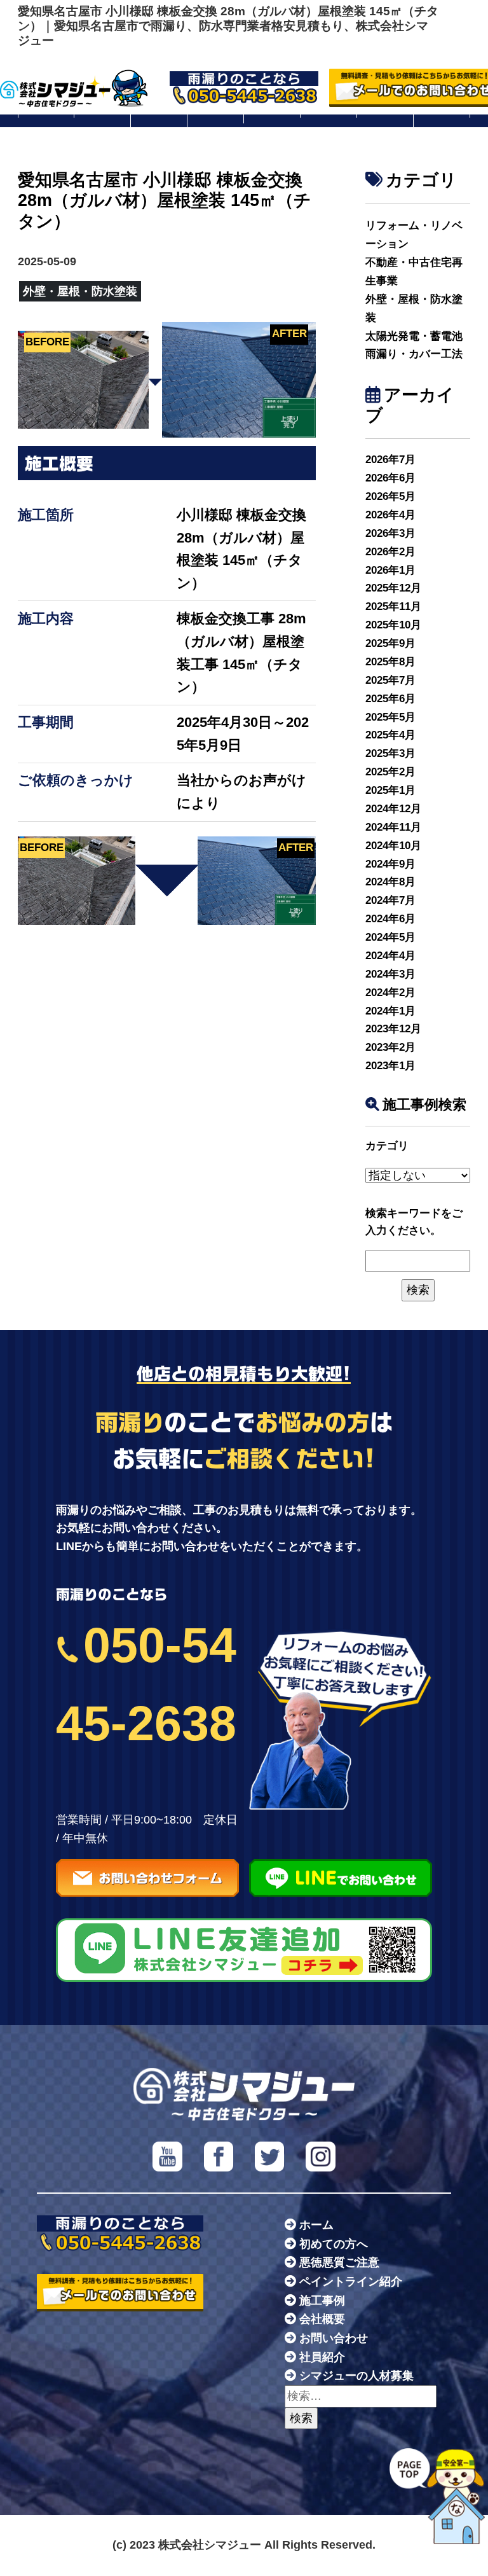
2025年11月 (393, 606)
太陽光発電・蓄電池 (414, 336)
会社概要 (322, 2319)
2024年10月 (393, 846)
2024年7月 (390, 900)
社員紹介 (322, 2357)
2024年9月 (390, 864)
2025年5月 (390, 717)
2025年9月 (390, 643)
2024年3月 (390, 974)
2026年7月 (390, 460)
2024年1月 (390, 1011)
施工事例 (322, 2301)
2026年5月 (390, 496)
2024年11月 (393, 827)
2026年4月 (390, 515)
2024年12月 (393, 809)
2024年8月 (390, 882)
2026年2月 (390, 552)
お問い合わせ (334, 2338)
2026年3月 (390, 533)
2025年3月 (390, 753)
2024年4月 (390, 956)
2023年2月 (390, 1047)
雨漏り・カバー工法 (414, 354)
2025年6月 (390, 699)
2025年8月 (390, 662)
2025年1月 (390, 790)
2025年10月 (393, 625)
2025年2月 (390, 772)
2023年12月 (393, 1029)
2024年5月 (390, 937)
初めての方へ (334, 2244)
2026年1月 (390, 570)
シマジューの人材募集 (356, 2376)
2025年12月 (393, 588)
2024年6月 (390, 919)
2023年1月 (390, 1066)
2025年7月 (390, 680)
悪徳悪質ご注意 (339, 2262)
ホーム (316, 2225)
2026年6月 (390, 478)
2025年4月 (390, 735)
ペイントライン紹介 (351, 2282)
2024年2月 (390, 993)
